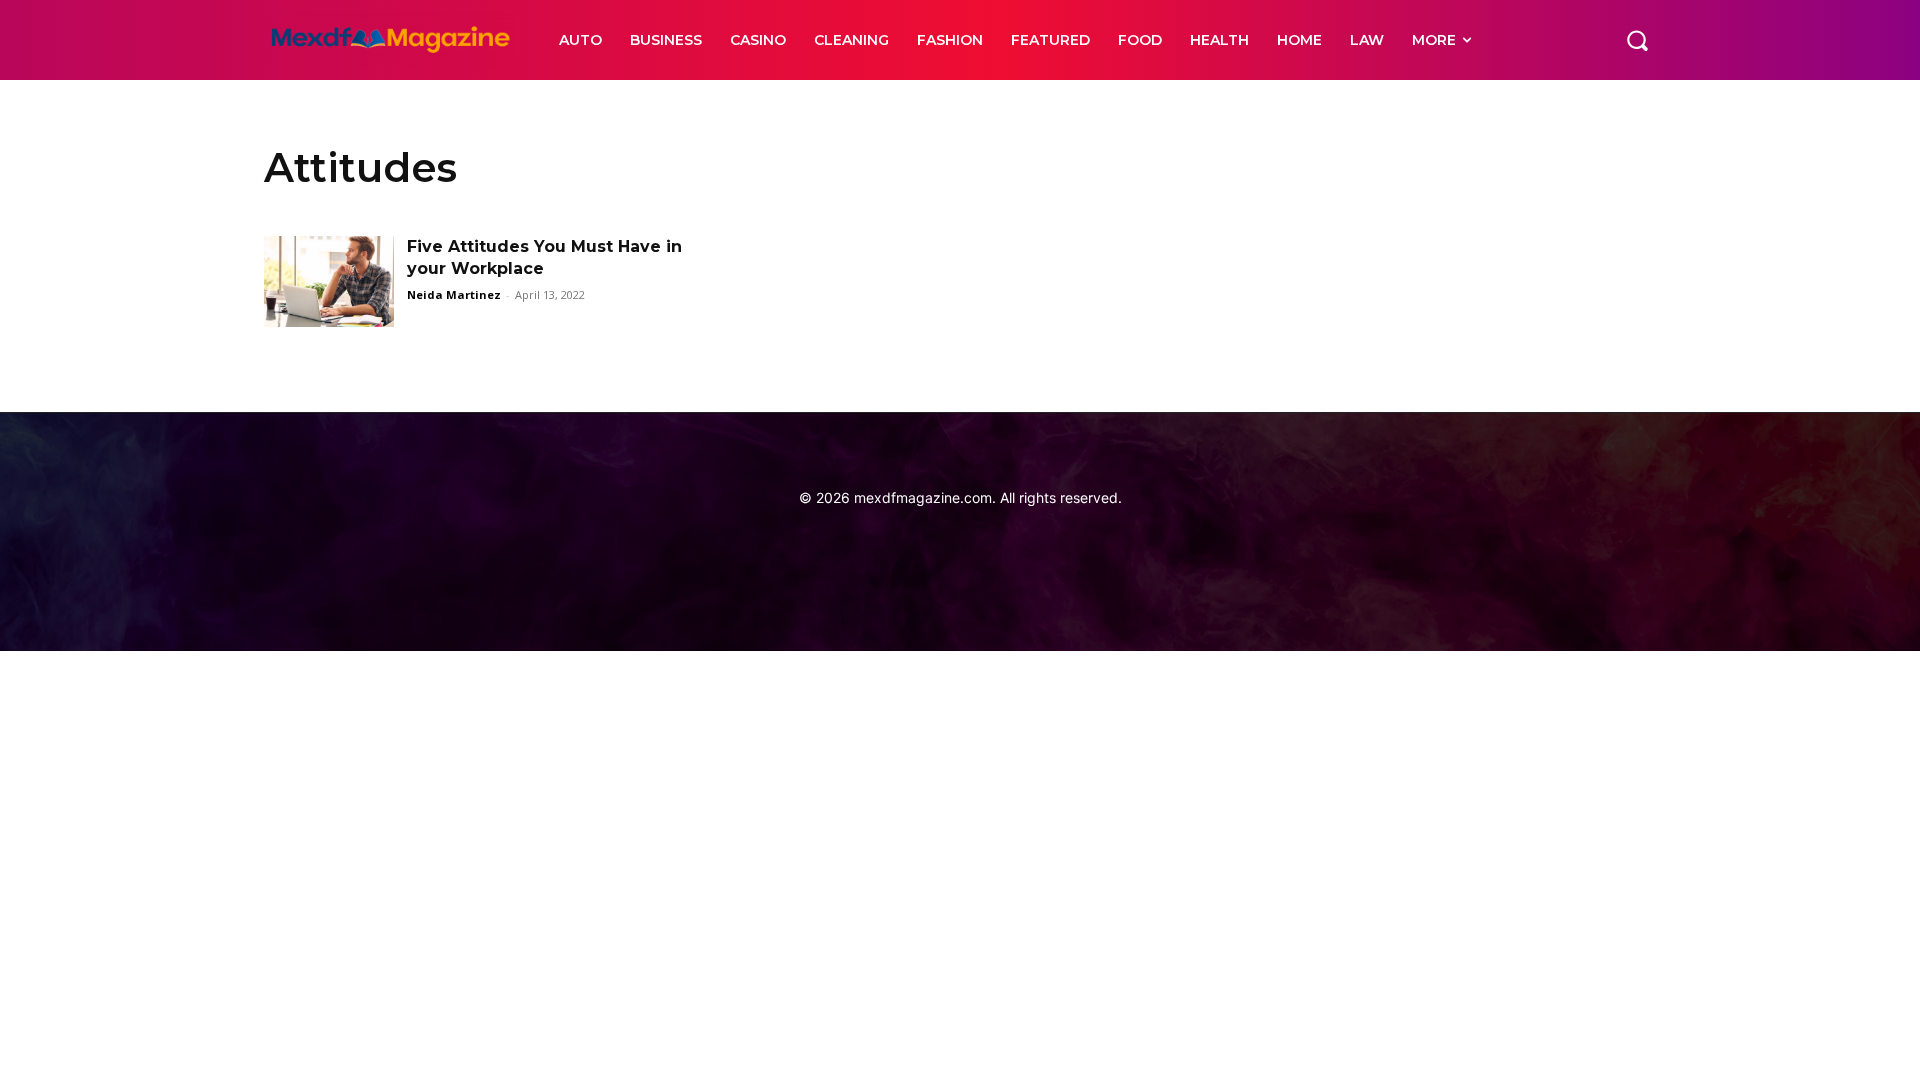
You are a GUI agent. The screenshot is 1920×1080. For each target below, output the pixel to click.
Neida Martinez (454, 294)
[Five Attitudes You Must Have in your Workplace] (329, 281)
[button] (1637, 40)
